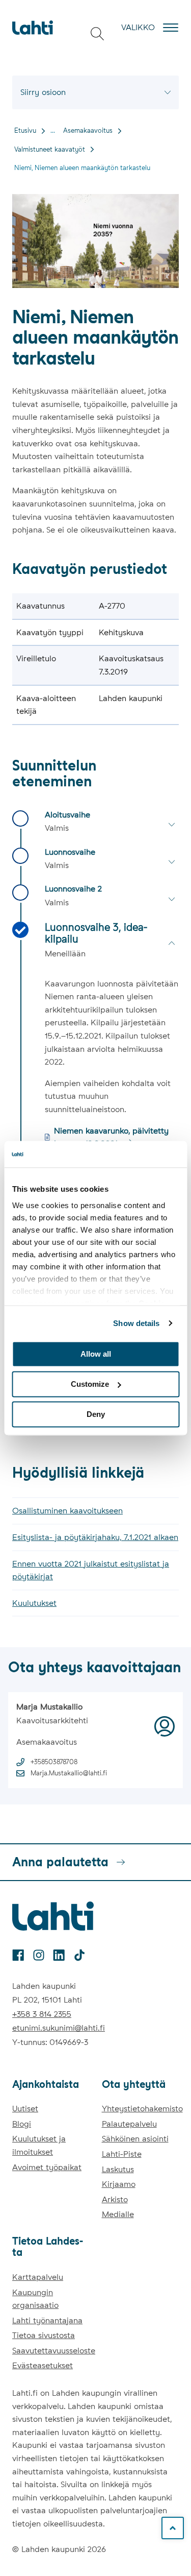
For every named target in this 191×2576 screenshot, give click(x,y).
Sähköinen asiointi (135, 2139)
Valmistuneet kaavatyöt (50, 149)
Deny (96, 1414)
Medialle (118, 2214)
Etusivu (25, 130)
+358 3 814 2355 (42, 2014)
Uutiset (25, 2109)
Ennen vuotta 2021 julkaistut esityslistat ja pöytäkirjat (91, 1570)
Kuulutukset (34, 1603)
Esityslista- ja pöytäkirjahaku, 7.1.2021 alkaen (95, 1537)
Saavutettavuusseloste (54, 2351)
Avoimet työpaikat (47, 2167)
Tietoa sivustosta (44, 2335)
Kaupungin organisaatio (35, 2299)
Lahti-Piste (122, 2154)
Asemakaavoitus (88, 130)
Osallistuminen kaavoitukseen (67, 1511)
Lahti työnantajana (47, 2320)
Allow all (96, 1354)
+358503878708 (54, 1762)
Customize (90, 1384)
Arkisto (115, 2199)
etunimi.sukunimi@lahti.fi (59, 2028)
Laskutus (118, 2169)
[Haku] (97, 34)
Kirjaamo (119, 2184)
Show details (136, 1323)
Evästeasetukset (43, 2365)
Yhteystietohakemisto (142, 2109)
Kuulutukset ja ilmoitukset (39, 2145)
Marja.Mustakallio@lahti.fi (69, 1773)
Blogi (22, 2124)
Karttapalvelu (38, 2277)
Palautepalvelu (129, 2124)
